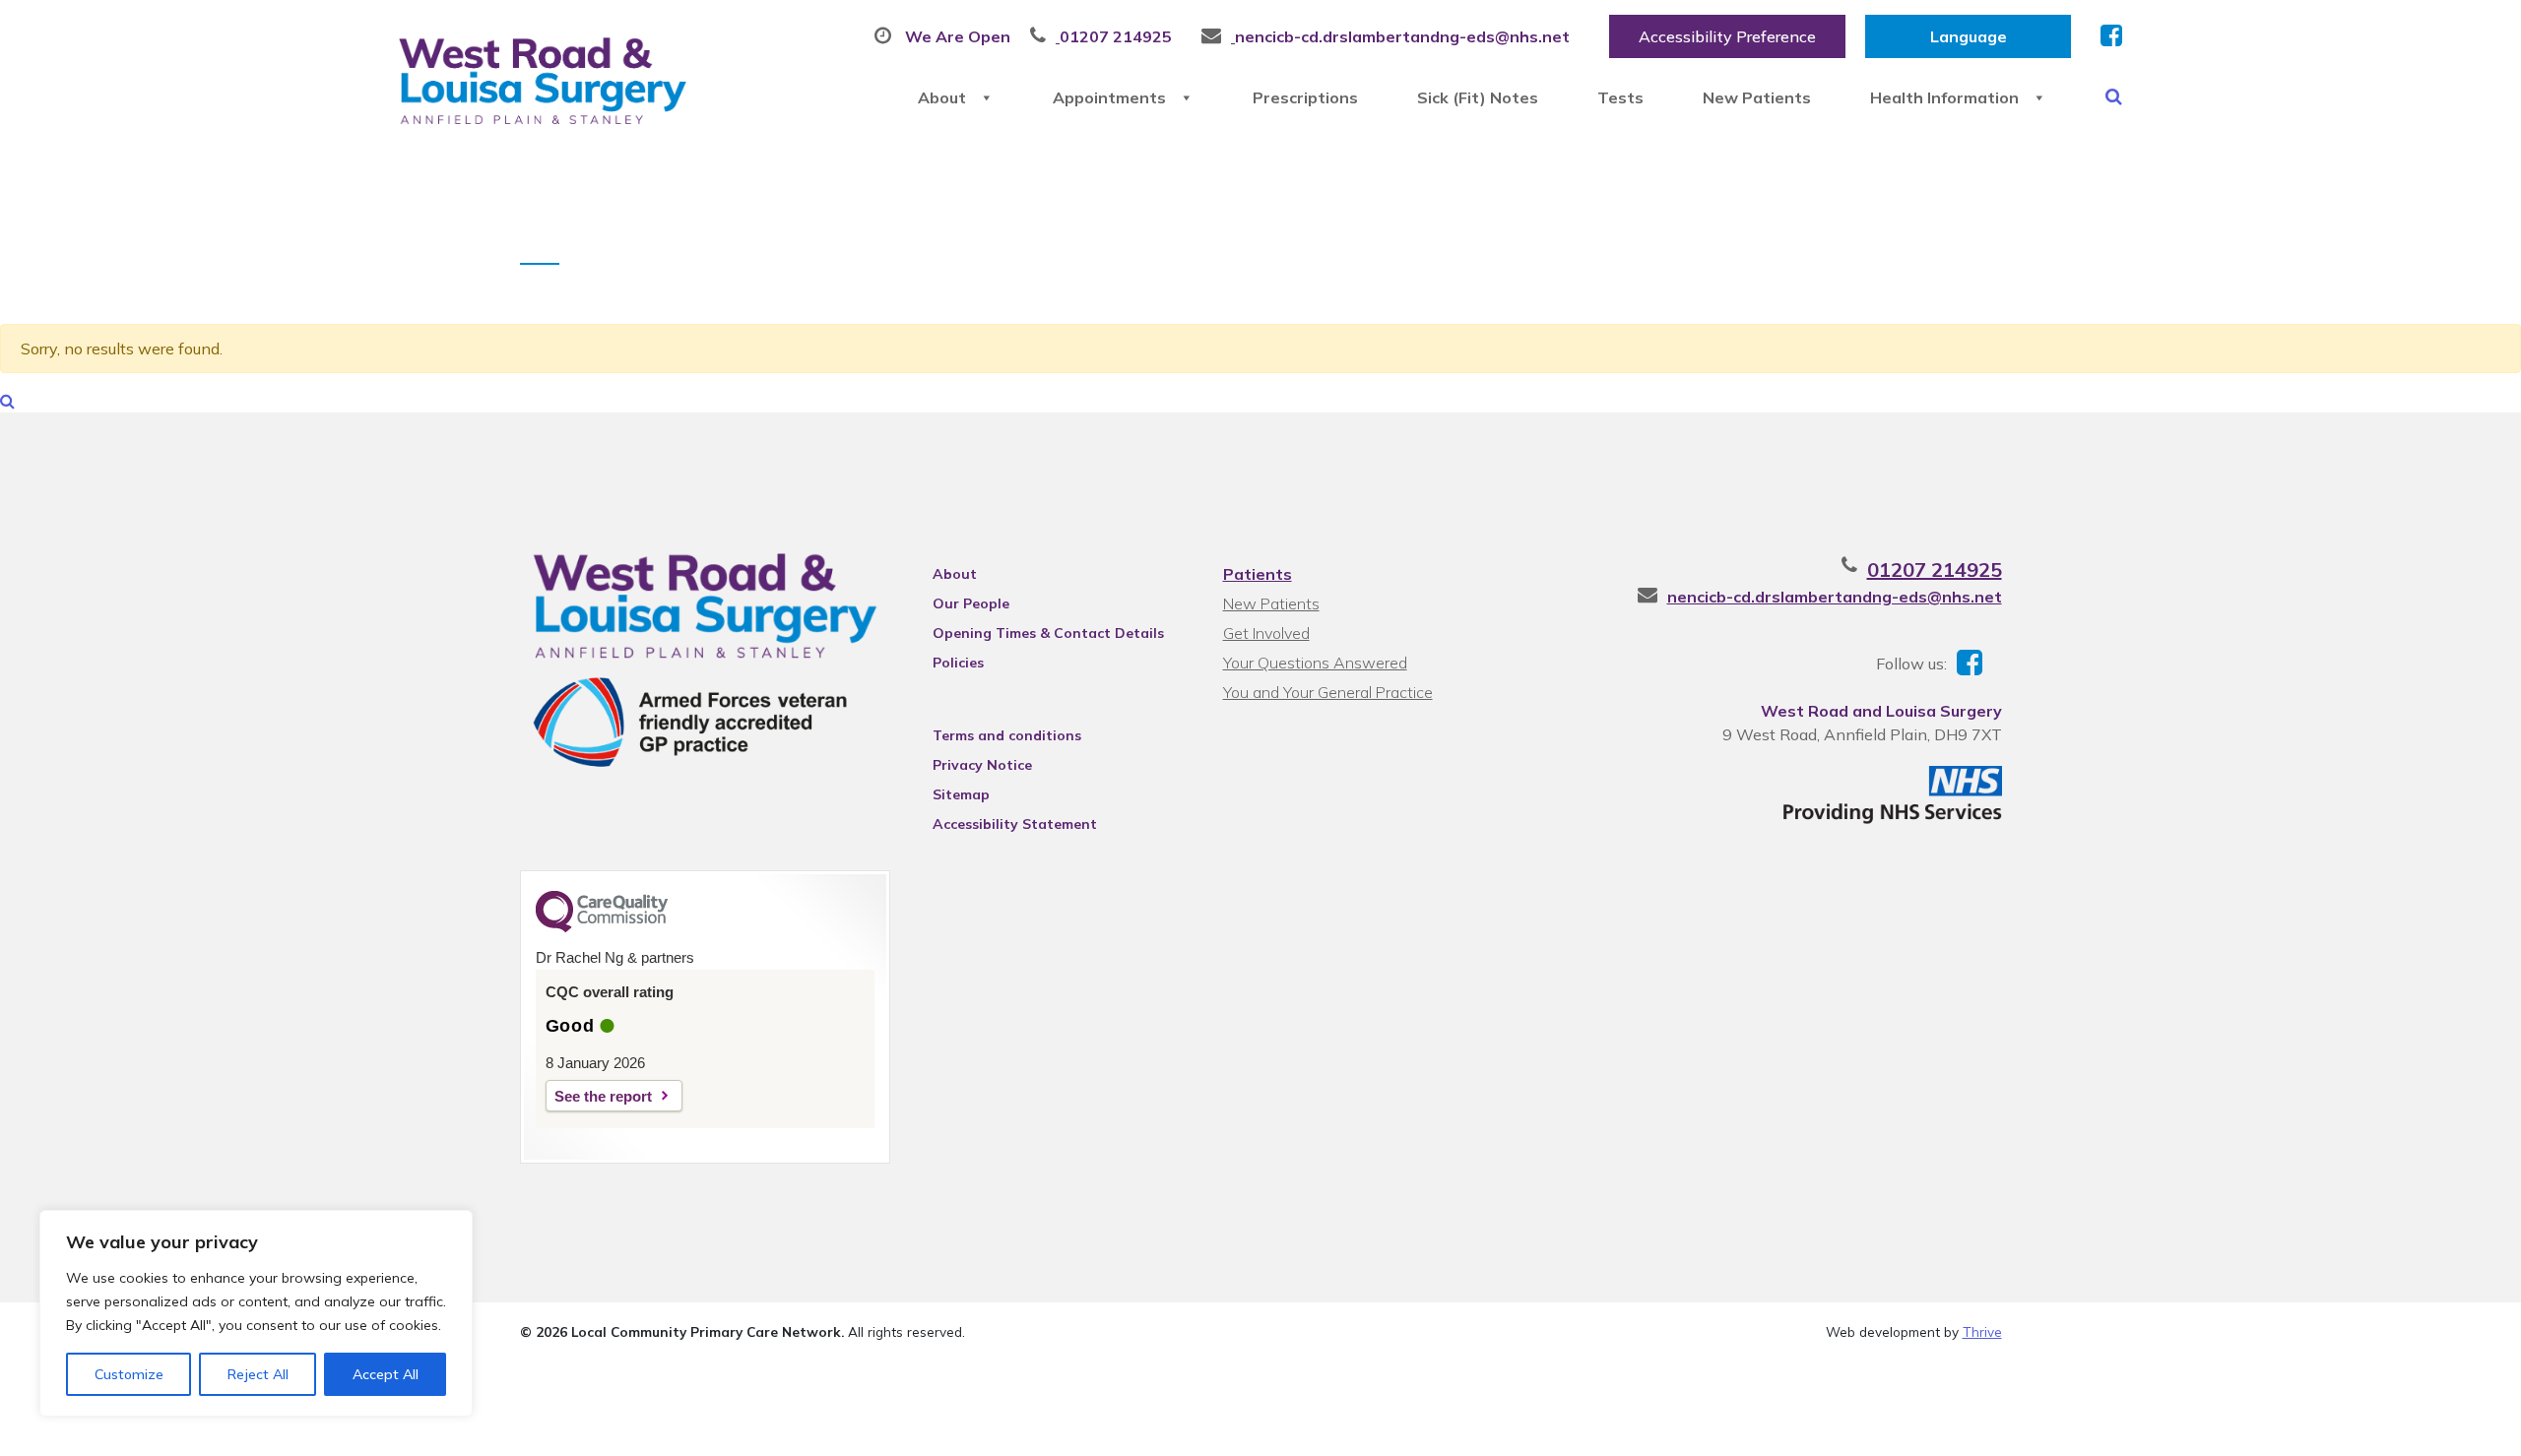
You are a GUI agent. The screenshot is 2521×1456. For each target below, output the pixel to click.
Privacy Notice (982, 765)
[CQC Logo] (602, 927)
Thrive (1982, 1331)
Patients (1258, 574)
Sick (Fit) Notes (1478, 97)
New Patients (1757, 97)
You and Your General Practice (1328, 692)
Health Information (1944, 97)
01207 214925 (1935, 570)
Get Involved (1266, 633)
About (942, 97)
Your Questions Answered (1315, 663)
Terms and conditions (1007, 735)
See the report (603, 1096)
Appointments (1109, 97)
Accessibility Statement (1015, 824)
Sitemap (961, 794)
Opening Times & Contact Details (1048, 633)
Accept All (386, 1374)
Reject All (258, 1374)
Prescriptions (1305, 97)
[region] (256, 1313)
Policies (958, 663)
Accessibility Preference (1727, 36)
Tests (1620, 97)
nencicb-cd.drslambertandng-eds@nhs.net (1835, 597)
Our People (971, 603)
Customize (129, 1374)
